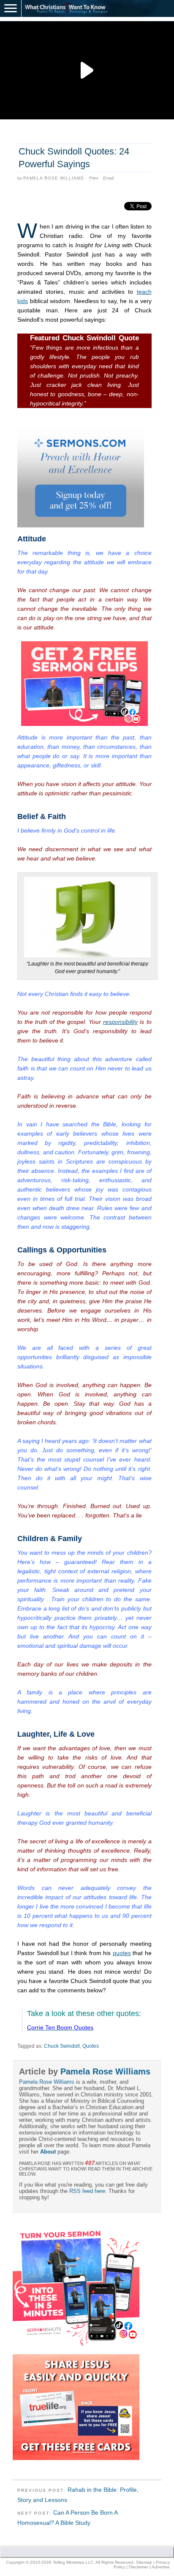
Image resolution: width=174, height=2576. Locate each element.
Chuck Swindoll (62, 2046)
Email (108, 178)
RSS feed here (87, 2191)
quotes (122, 1953)
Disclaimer (139, 2567)
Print (94, 178)
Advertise (161, 2567)
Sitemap (144, 2562)
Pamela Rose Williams (54, 178)
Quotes (91, 2046)
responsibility (120, 1022)
